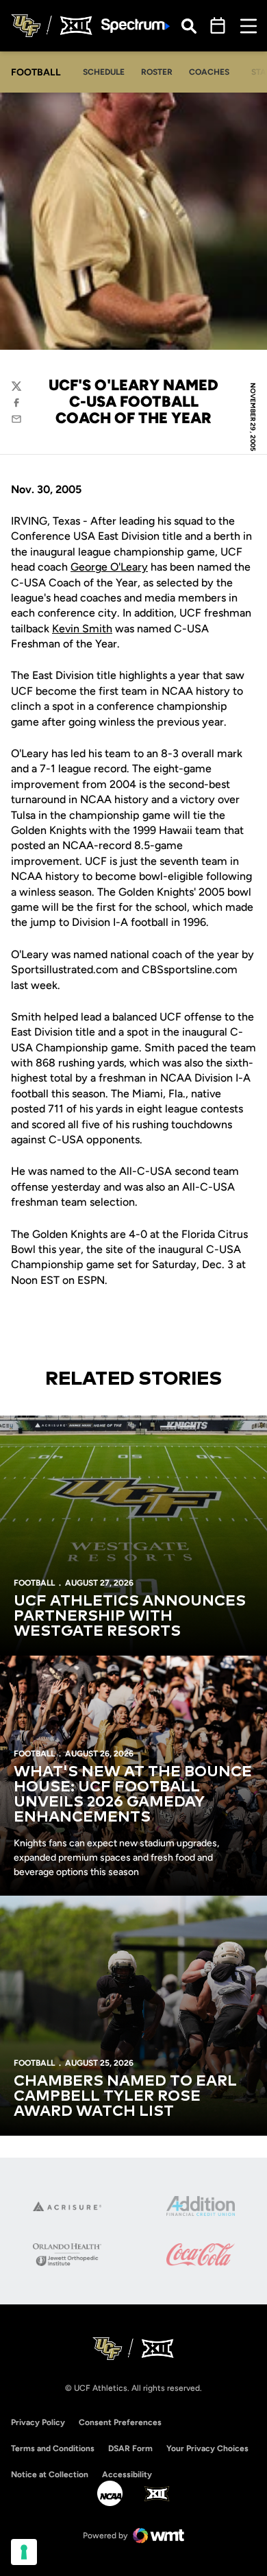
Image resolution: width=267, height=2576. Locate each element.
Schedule (104, 72)
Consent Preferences (120, 2422)
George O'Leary (109, 567)
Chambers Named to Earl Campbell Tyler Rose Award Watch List (125, 2097)
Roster (157, 72)
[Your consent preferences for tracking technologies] (24, 2552)
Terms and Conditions (53, 2448)
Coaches (209, 72)
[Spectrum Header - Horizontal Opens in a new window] (136, 26)
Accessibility (127, 2474)
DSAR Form (130, 2448)
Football (34, 1583)
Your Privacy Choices (207, 2448)
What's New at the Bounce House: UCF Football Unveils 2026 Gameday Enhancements (133, 1795)
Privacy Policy (38, 2422)
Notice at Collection (50, 2474)
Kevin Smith (82, 629)
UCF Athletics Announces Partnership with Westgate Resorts (130, 1617)
